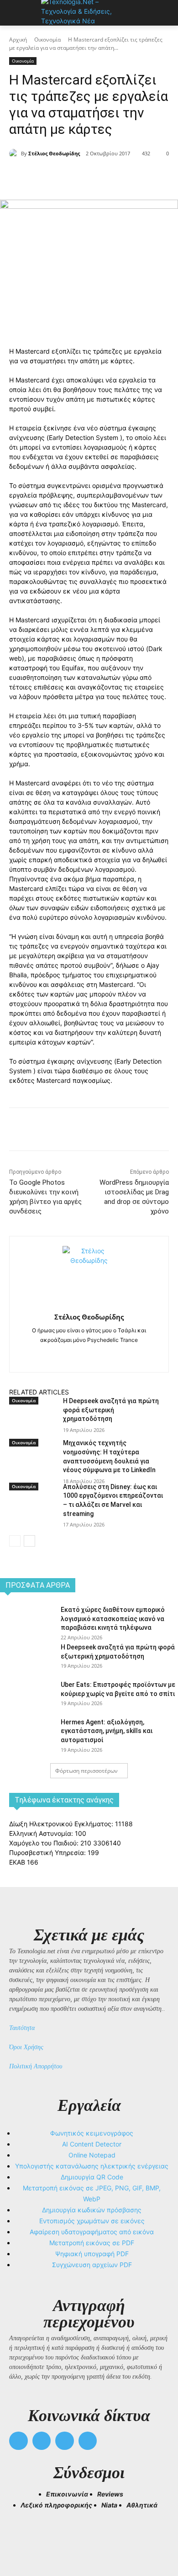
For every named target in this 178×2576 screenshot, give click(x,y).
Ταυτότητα (22, 2028)
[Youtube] (88, 2441)
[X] (68, 177)
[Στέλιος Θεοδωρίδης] (15, 154)
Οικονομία (47, 40)
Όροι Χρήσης (26, 2047)
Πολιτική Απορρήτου (36, 2066)
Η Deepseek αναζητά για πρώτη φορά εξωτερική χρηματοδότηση (111, 1410)
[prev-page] (15, 1541)
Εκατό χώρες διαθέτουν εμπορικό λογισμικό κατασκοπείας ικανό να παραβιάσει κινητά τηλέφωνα (113, 1619)
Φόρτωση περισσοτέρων (86, 1771)
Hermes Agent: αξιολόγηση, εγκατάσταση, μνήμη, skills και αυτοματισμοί (107, 1731)
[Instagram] (89, 1354)
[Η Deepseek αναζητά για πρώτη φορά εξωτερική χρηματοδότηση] (32, 1423)
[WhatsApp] (110, 177)
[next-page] (29, 1541)
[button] (20, 2535)
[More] (131, 177)
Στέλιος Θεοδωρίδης (54, 153)
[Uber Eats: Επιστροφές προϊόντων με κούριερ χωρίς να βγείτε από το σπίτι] (27, 1698)
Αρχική (18, 40)
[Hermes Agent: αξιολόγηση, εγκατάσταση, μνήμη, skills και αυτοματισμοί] (27, 1735)
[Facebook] (47, 177)
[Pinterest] (89, 177)
